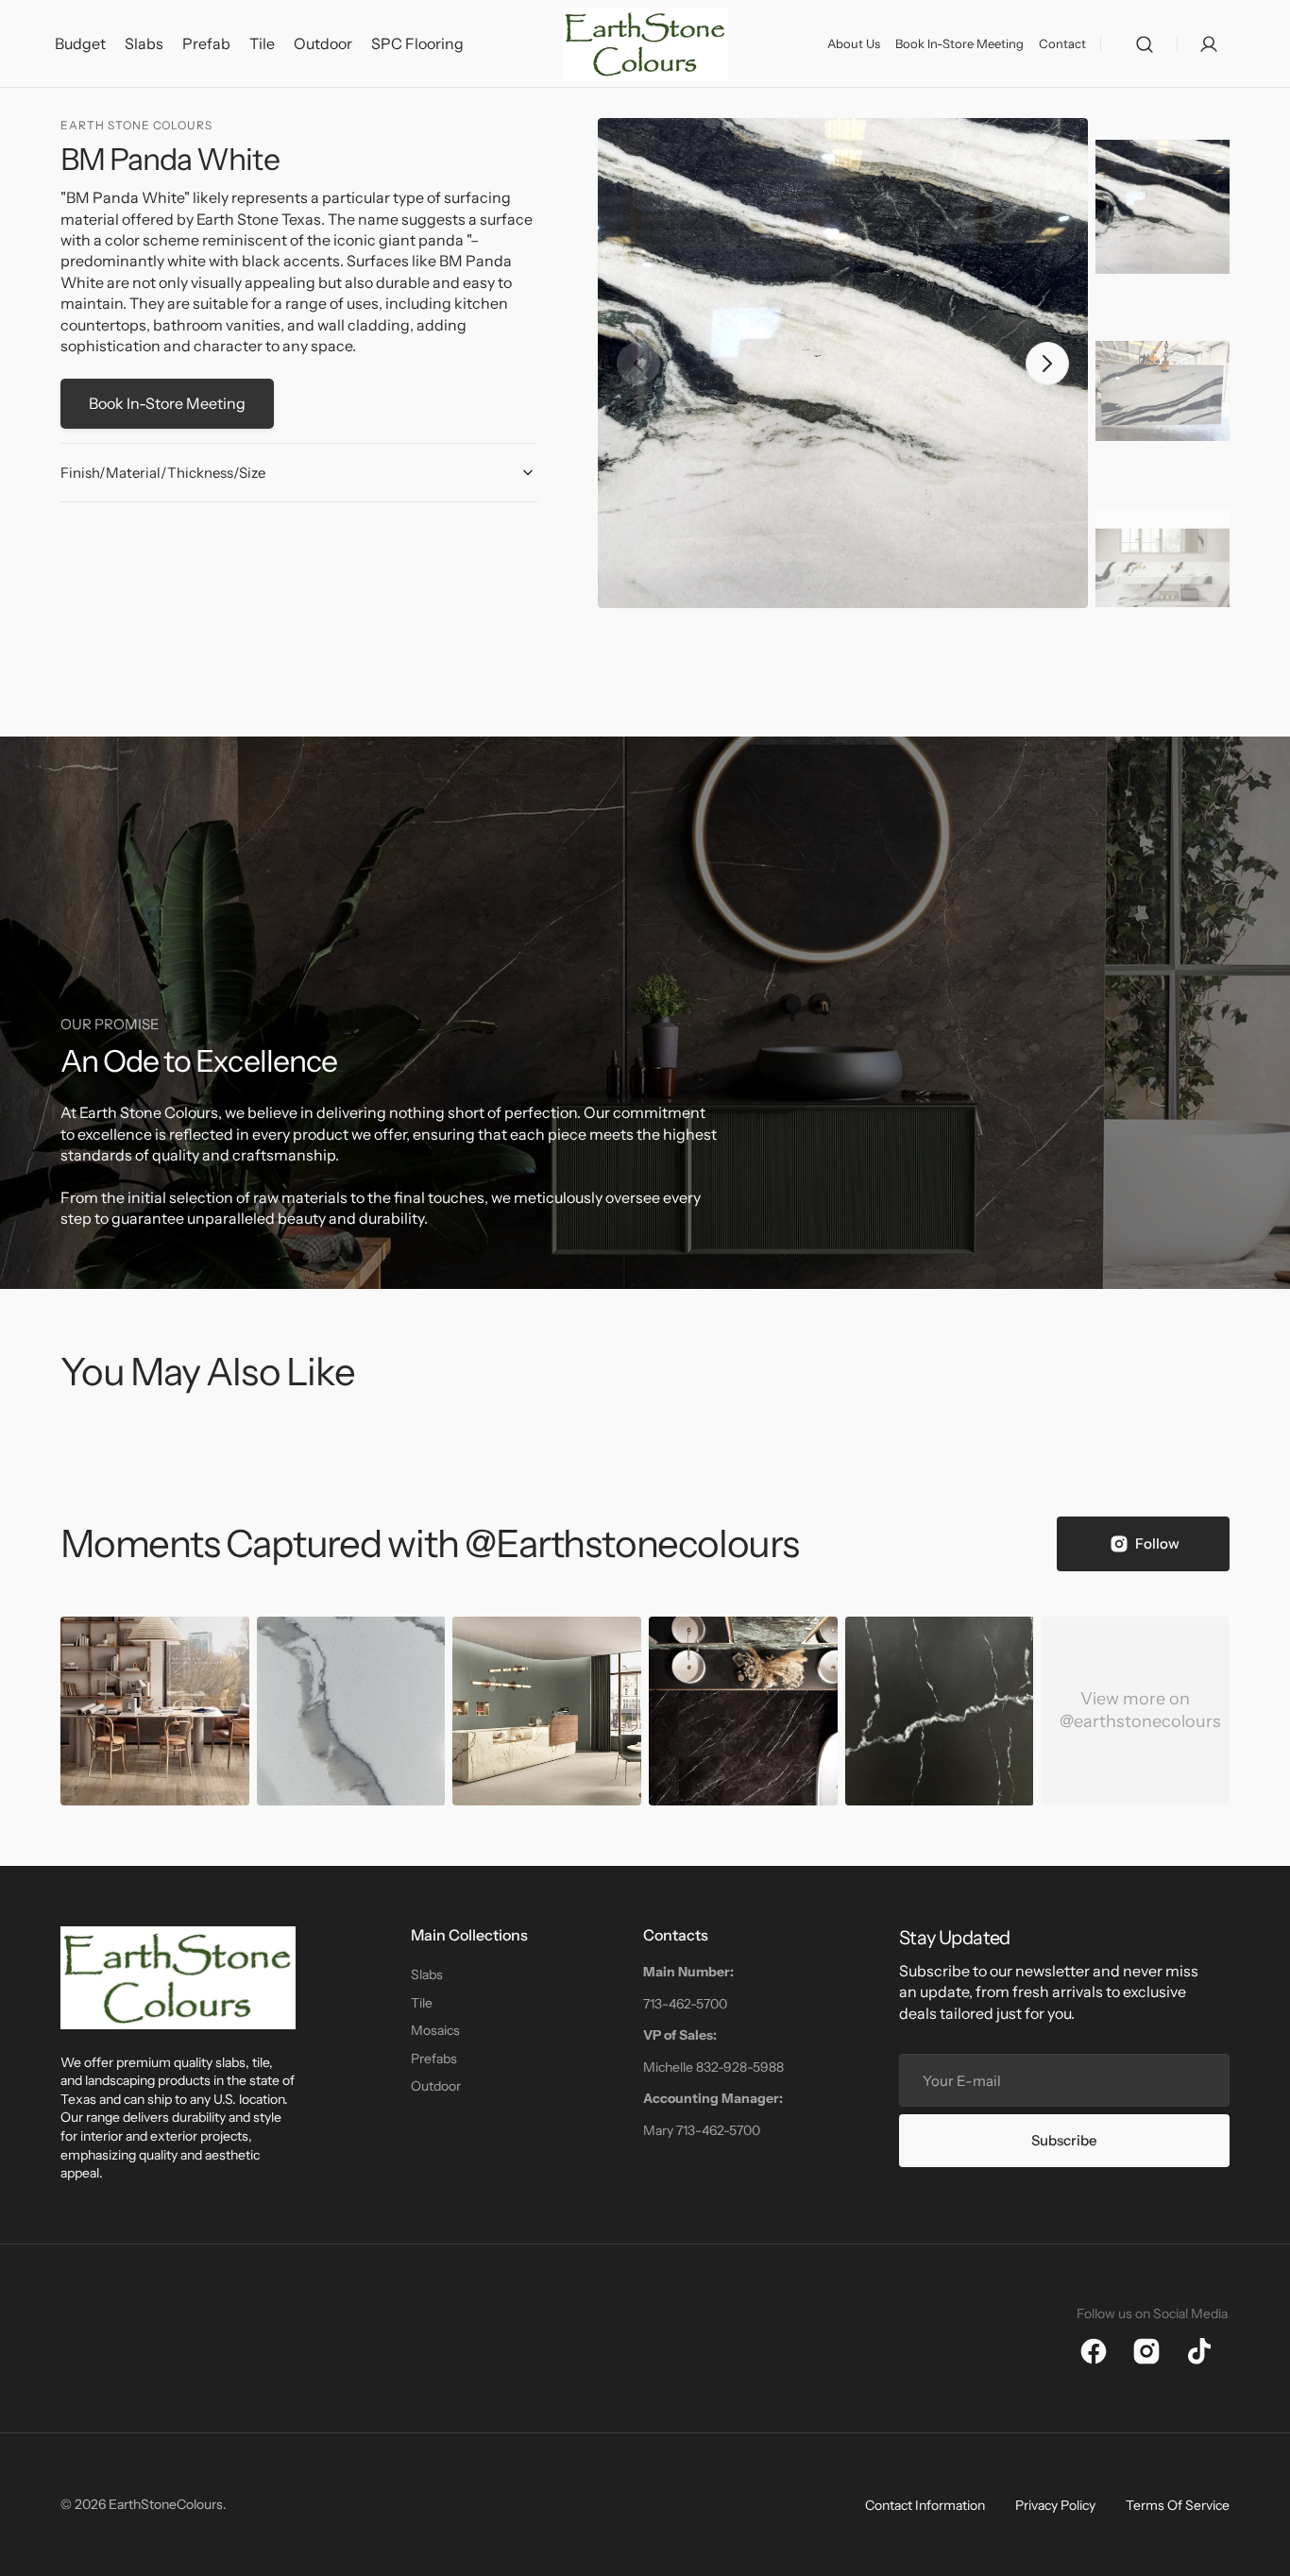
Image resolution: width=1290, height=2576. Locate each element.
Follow (1157, 1543)
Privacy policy (1055, 2505)
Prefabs (434, 2059)
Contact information (925, 2505)
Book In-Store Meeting (167, 403)
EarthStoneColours (166, 2504)
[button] (1145, 44)
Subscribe (1064, 2140)
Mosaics (435, 2030)
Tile (422, 2003)
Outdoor (436, 2086)
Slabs (427, 1974)
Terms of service (1178, 2505)
